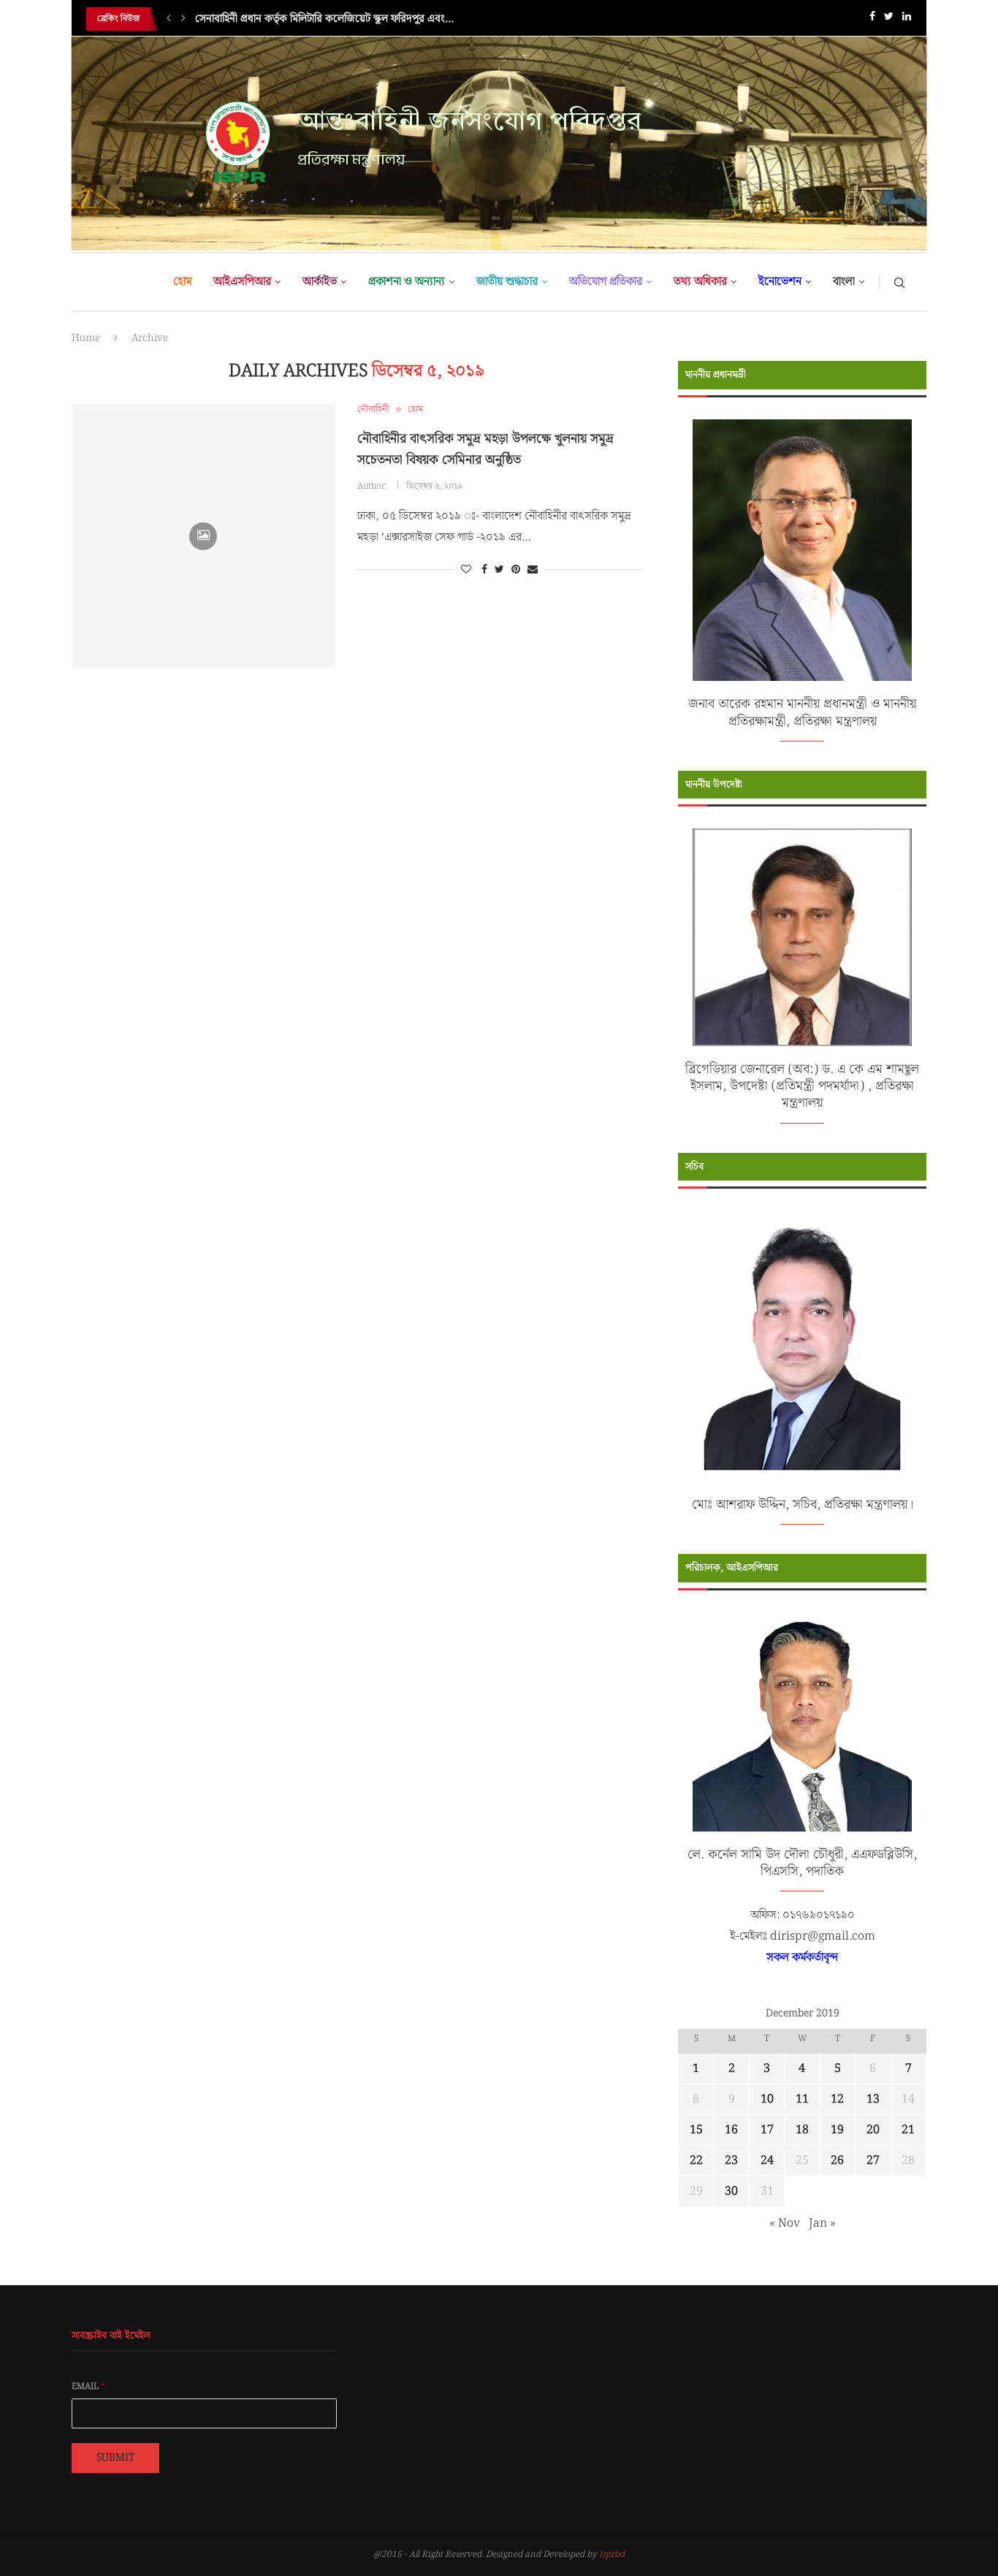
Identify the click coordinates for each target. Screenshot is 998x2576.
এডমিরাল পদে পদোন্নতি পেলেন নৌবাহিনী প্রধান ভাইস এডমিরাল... (324, 19)
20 (873, 2130)
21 (908, 2130)
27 (873, 2161)
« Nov (785, 2223)
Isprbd (612, 2554)
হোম (182, 282)
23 (731, 2161)
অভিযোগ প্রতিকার (606, 282)
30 (731, 2191)
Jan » (822, 2223)
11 (802, 2099)
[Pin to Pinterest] (516, 570)
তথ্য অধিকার (700, 282)
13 (873, 2099)
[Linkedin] (907, 19)
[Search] (899, 282)
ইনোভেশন (780, 282)
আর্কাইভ (320, 282)
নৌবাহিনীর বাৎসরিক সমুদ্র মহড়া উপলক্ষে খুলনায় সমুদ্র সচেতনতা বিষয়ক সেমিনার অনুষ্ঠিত (485, 449)
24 (767, 2161)
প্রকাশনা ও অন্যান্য (407, 282)
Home (86, 338)
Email (88, 2387)
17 (767, 2130)
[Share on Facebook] (484, 570)
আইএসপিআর (242, 282)
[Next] (183, 19)
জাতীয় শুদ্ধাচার (507, 282)
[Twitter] (889, 19)
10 (767, 2099)
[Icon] (203, 536)
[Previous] (169, 19)
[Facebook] (872, 19)
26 (837, 2161)
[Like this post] (466, 570)
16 (731, 2130)
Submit (115, 2458)
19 (837, 2130)
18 (802, 2130)
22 (696, 2161)
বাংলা (844, 282)
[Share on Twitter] (499, 570)
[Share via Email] (533, 570)
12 (837, 2099)
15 (696, 2130)
